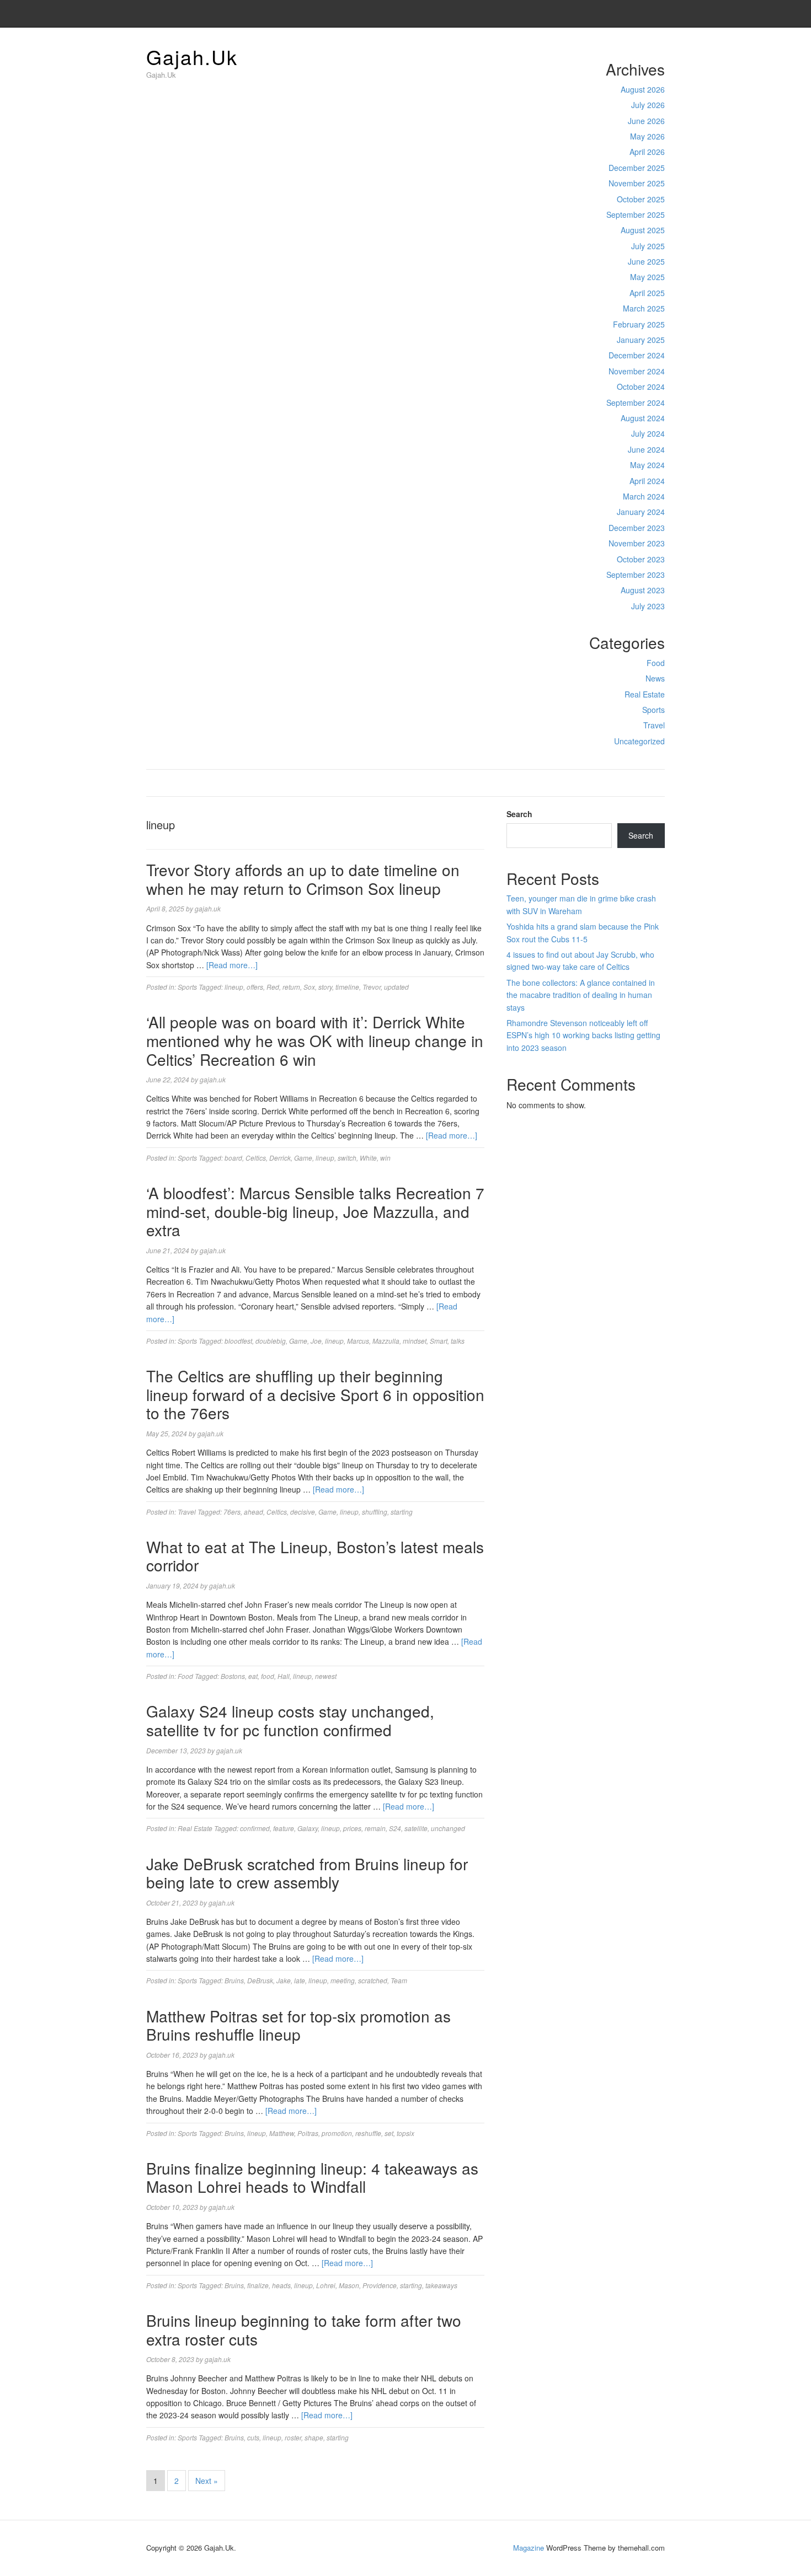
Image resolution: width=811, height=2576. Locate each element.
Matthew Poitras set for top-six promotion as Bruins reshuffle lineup (298, 2025)
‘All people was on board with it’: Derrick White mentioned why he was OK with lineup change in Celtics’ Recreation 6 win (315, 1040)
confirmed (255, 1828)
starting (402, 1512)
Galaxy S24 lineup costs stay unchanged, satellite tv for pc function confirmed (290, 1720)
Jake (284, 1980)
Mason (349, 2285)
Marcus (358, 1341)
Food (656, 663)
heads (281, 2285)
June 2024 (646, 449)
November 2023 (637, 543)
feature (284, 1828)
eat (253, 1676)
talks (458, 1341)
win (385, 1158)
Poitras (308, 2133)
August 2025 (643, 230)
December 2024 (637, 355)
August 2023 (643, 590)
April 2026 (647, 152)
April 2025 (647, 293)
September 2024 (636, 402)
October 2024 (641, 387)
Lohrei (326, 2285)
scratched (373, 1980)
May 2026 (647, 136)
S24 (395, 1828)
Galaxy (308, 1828)
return (291, 987)
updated (396, 987)
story (325, 987)
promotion (337, 2133)
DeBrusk (260, 1980)
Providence (380, 2285)
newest (326, 1676)
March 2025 (644, 308)
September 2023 (636, 575)
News (655, 678)
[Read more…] (232, 965)
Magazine (529, 2548)
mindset (415, 1341)
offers (255, 987)
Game (303, 1158)
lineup (234, 987)
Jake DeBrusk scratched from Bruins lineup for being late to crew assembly (307, 1873)
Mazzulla (386, 1341)
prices (352, 1828)
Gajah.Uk (192, 57)
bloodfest (238, 1341)
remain (375, 1828)
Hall (284, 1676)
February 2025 (639, 324)
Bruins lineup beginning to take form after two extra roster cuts (304, 2330)
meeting (343, 1980)
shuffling (375, 1512)
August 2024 (643, 418)
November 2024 (637, 371)
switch (347, 1158)
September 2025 (636, 214)
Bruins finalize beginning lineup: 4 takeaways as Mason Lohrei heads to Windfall (312, 2177)
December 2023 (637, 528)
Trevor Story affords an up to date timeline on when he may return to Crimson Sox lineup (303, 879)
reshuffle (368, 2133)
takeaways (441, 2285)
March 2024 (644, 496)
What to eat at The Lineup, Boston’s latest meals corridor (315, 1556)
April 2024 (647, 481)
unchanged (448, 1828)
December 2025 (637, 168)
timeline (347, 987)
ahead (254, 1512)
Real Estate (645, 694)
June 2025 (646, 261)
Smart (439, 1341)
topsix (405, 2133)
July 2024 (648, 433)
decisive (303, 1512)
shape (314, 2437)
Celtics (256, 1158)
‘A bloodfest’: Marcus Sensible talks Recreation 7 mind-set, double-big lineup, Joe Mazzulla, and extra (315, 1211)
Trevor (372, 987)
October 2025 (641, 199)
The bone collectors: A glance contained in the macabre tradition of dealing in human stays (581, 995)
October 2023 (641, 559)
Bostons (233, 1676)
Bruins (234, 1980)
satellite (416, 1828)
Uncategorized (639, 741)
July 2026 (648, 105)
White (368, 1158)
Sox (309, 987)
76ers (232, 1512)
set (389, 2133)
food (268, 1676)
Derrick (280, 1158)
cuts (253, 2437)
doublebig (271, 1341)
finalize (258, 2285)
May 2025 (647, 277)
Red (273, 987)
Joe (316, 1341)
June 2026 (646, 121)
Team (399, 1980)
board (233, 1158)
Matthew (282, 2133)
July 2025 (648, 246)
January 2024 (641, 512)
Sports (653, 710)
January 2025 (641, 340)
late (300, 1980)
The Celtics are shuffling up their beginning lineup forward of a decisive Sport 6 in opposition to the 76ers (315, 1394)
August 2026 (643, 89)
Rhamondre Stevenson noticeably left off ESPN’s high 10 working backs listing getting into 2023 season (583, 1035)
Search (519, 814)
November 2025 (637, 183)
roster (293, 2437)
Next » (207, 2481)
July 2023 (648, 606)
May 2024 (647, 465)
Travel (654, 725)
